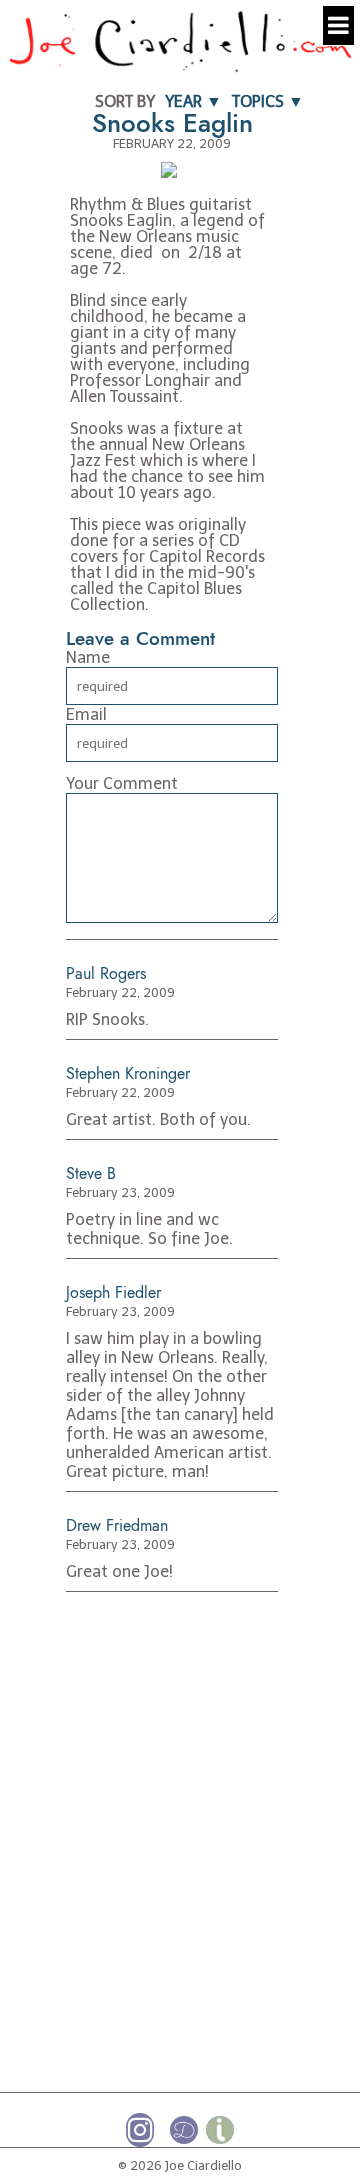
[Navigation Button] (338, 25)
